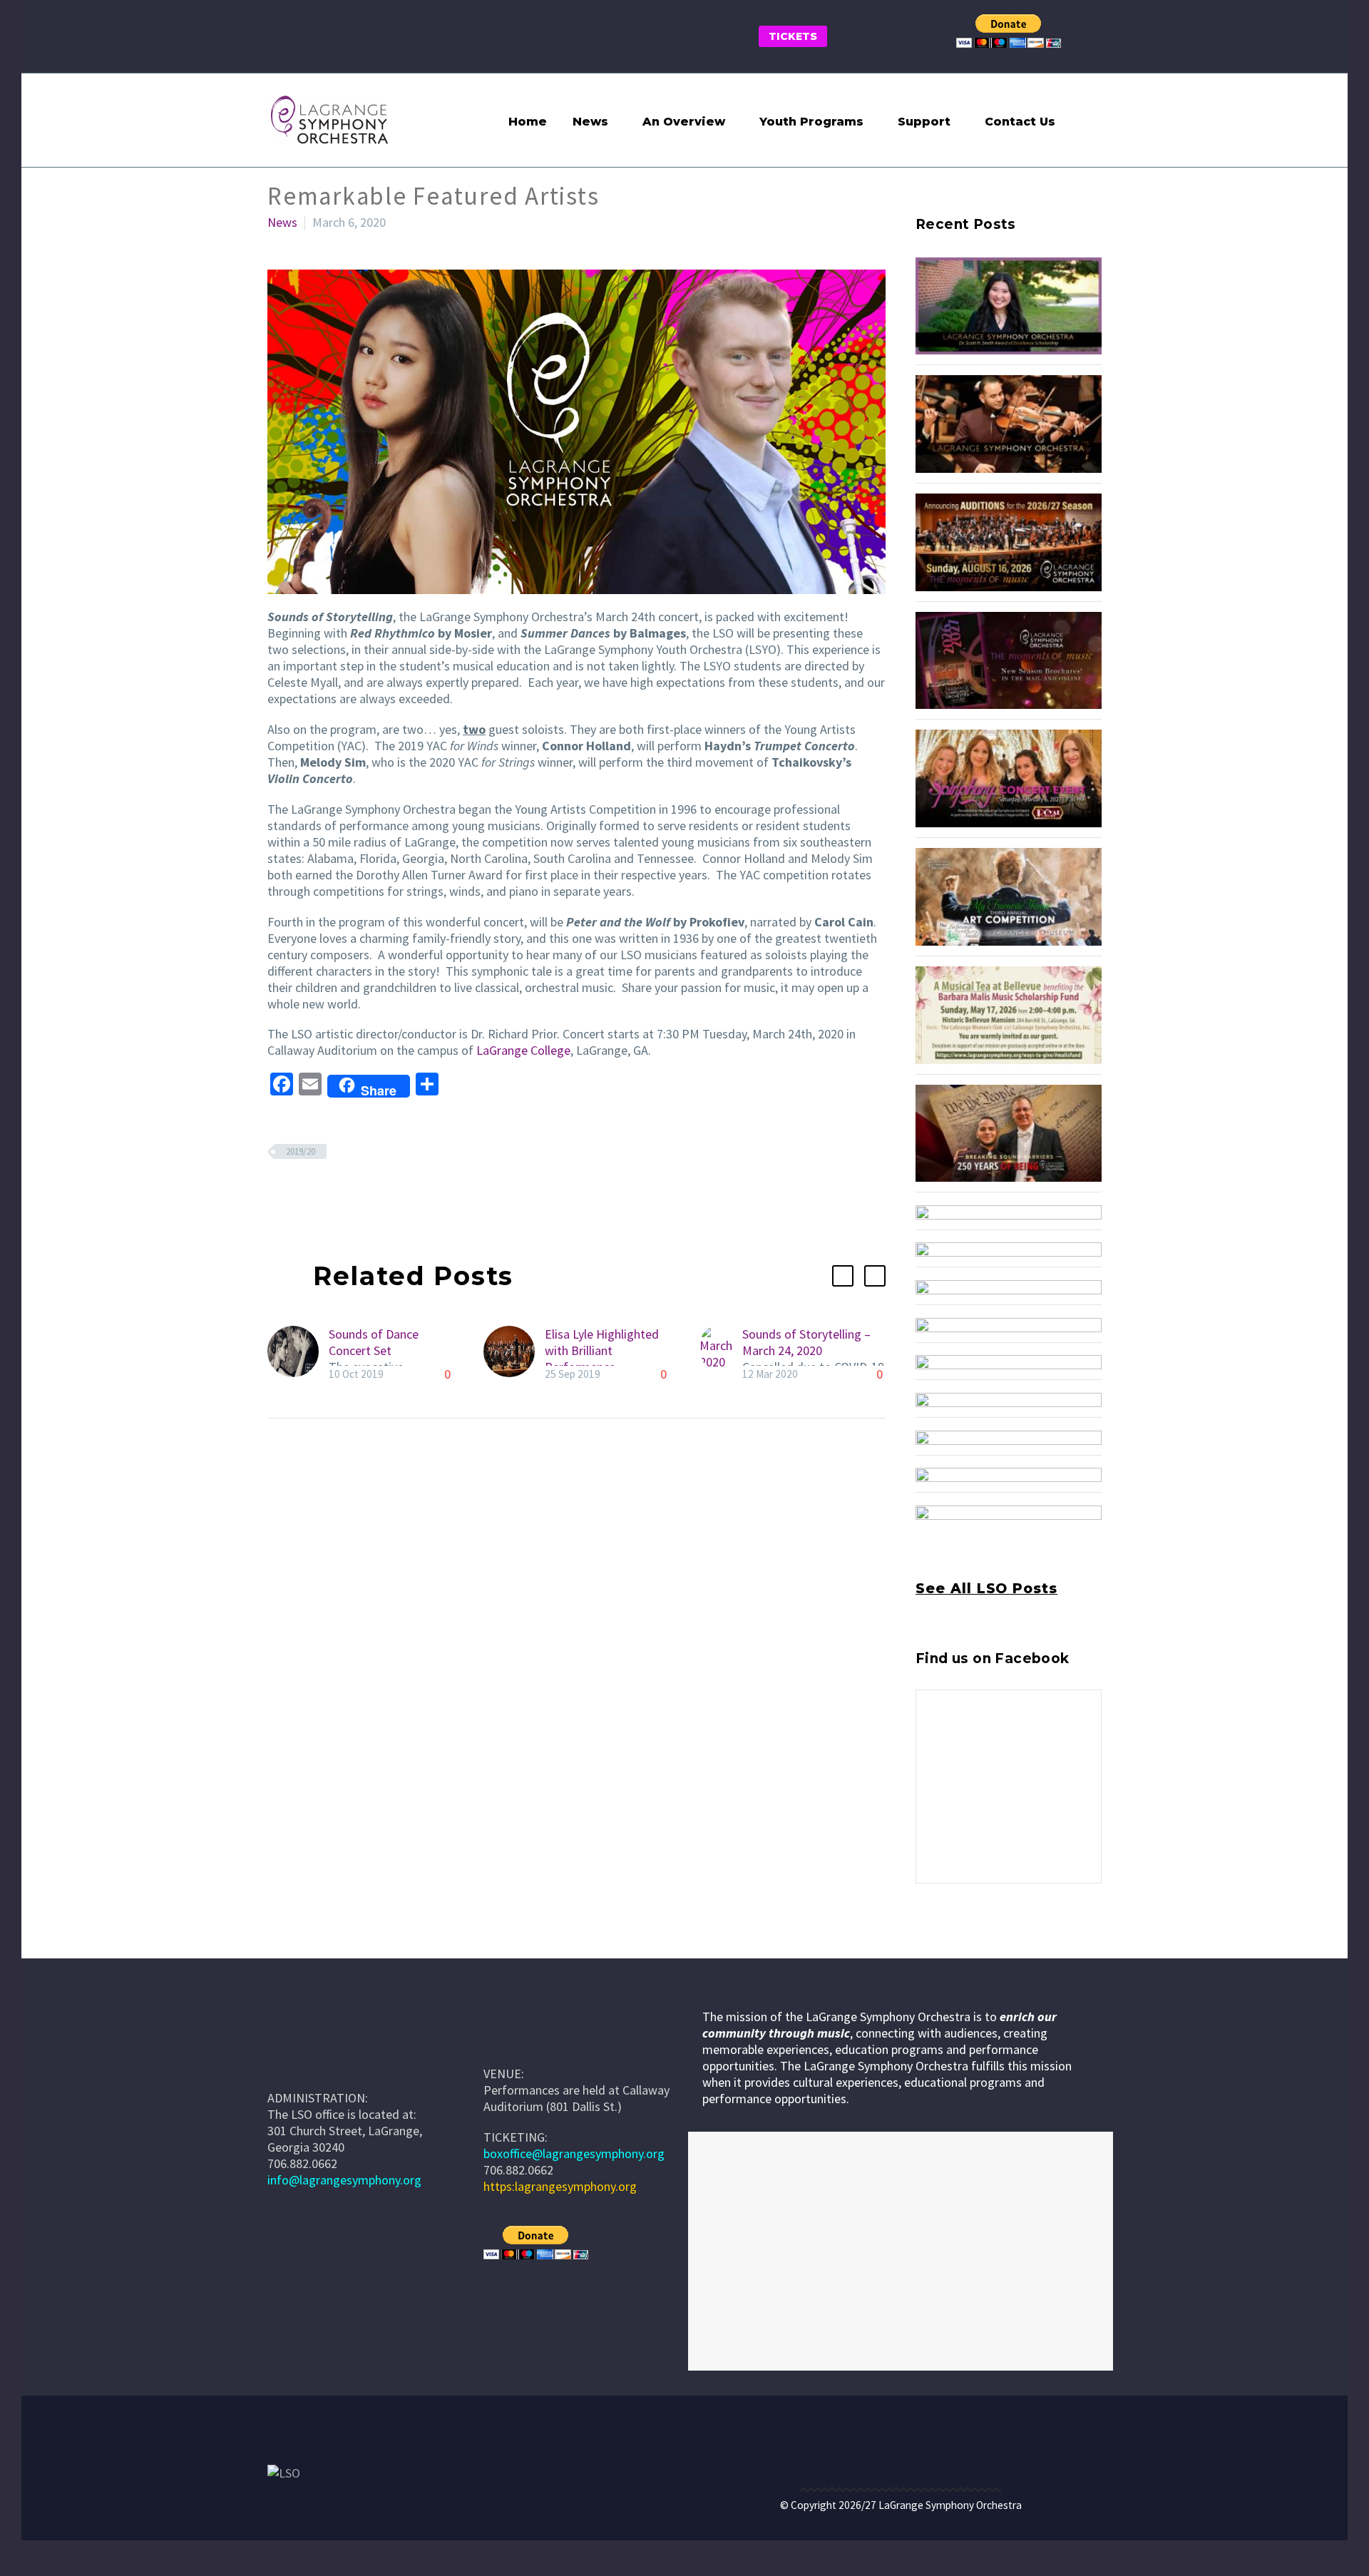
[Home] (505, 2040)
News (590, 122)
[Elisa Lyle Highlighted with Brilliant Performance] (514, 1354)
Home (528, 122)
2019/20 (301, 1151)
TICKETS (793, 36)
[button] (1086, 120)
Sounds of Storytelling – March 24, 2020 (806, 1342)
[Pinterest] (319, 1193)
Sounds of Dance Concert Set (374, 1342)
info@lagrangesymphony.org (344, 2180)
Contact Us (1020, 122)
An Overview (684, 122)
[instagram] (950, 1945)
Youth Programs (811, 122)
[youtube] (977, 1945)
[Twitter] (298, 1193)
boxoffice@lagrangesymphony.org (574, 2153)
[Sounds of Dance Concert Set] (298, 1354)
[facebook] (924, 1945)
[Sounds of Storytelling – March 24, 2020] (721, 1354)
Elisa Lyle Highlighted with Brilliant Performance (602, 1350)
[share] (1003, 1945)
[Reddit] (384, 1193)
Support (924, 122)
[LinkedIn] (362, 1193)
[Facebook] (277, 1193)
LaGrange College (523, 1050)
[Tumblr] (341, 1193)
